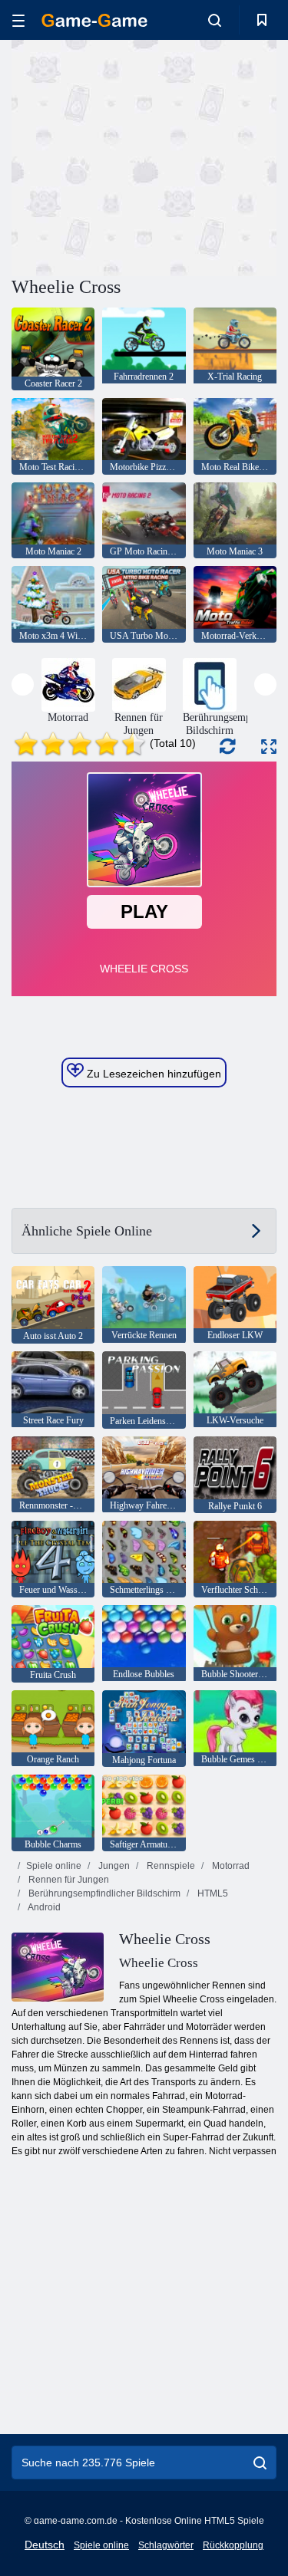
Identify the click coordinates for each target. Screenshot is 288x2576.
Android (43, 1907)
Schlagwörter (166, 2545)
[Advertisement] (141, 156)
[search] (260, 2462)
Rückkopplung (233, 2545)
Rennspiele (170, 1866)
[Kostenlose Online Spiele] (94, 20)
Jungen (113, 1866)
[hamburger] (18, 20)
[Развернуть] (269, 747)
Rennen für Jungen (68, 1880)
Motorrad (230, 1866)
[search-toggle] (215, 20)
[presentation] (23, 684)
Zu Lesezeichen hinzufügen (152, 1074)
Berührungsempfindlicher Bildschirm (103, 1893)
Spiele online (54, 1866)
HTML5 (212, 1893)
